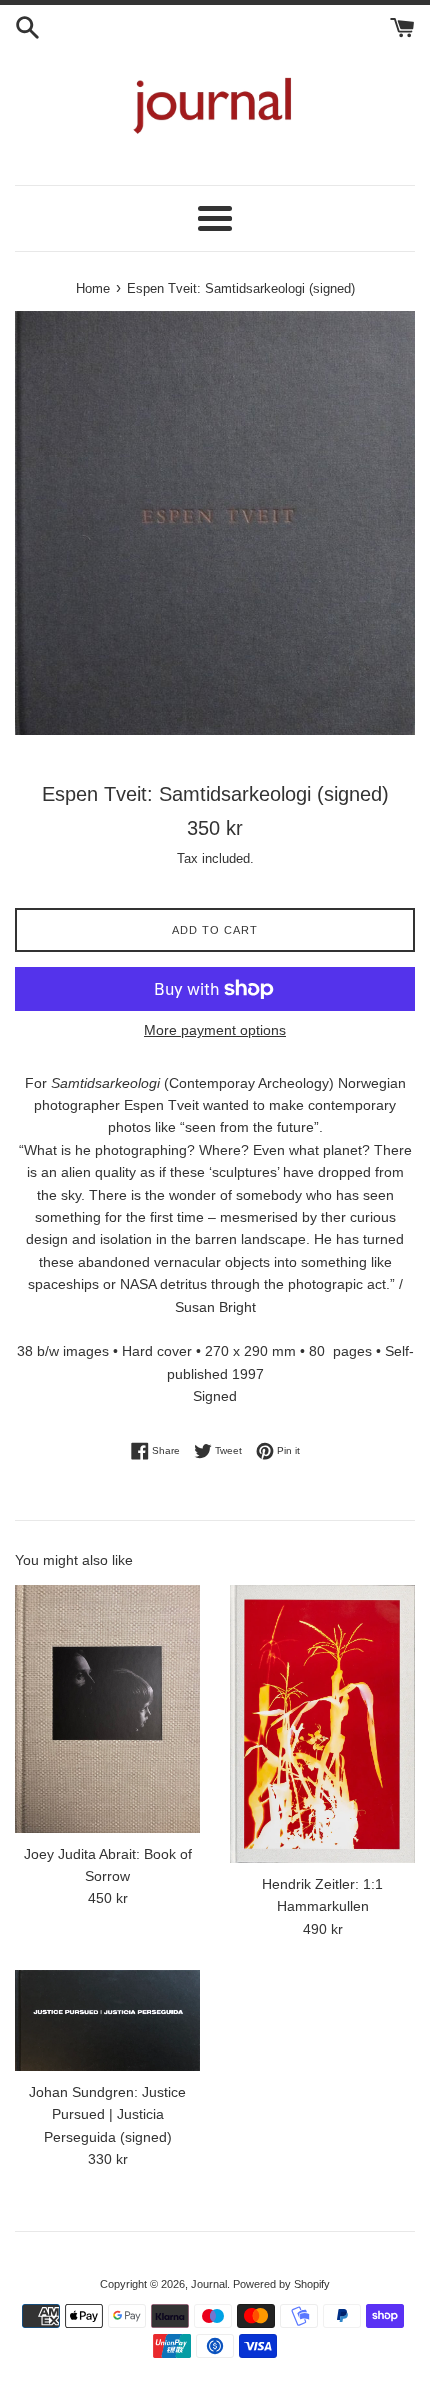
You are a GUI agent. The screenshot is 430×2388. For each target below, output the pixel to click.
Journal (209, 2284)
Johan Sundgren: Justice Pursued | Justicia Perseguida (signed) (107, 2114)
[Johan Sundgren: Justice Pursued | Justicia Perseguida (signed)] (107, 2020)
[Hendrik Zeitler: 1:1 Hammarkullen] (322, 1724)
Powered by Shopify (281, 2284)
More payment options (215, 1030)
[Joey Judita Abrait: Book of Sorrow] (107, 1708)
